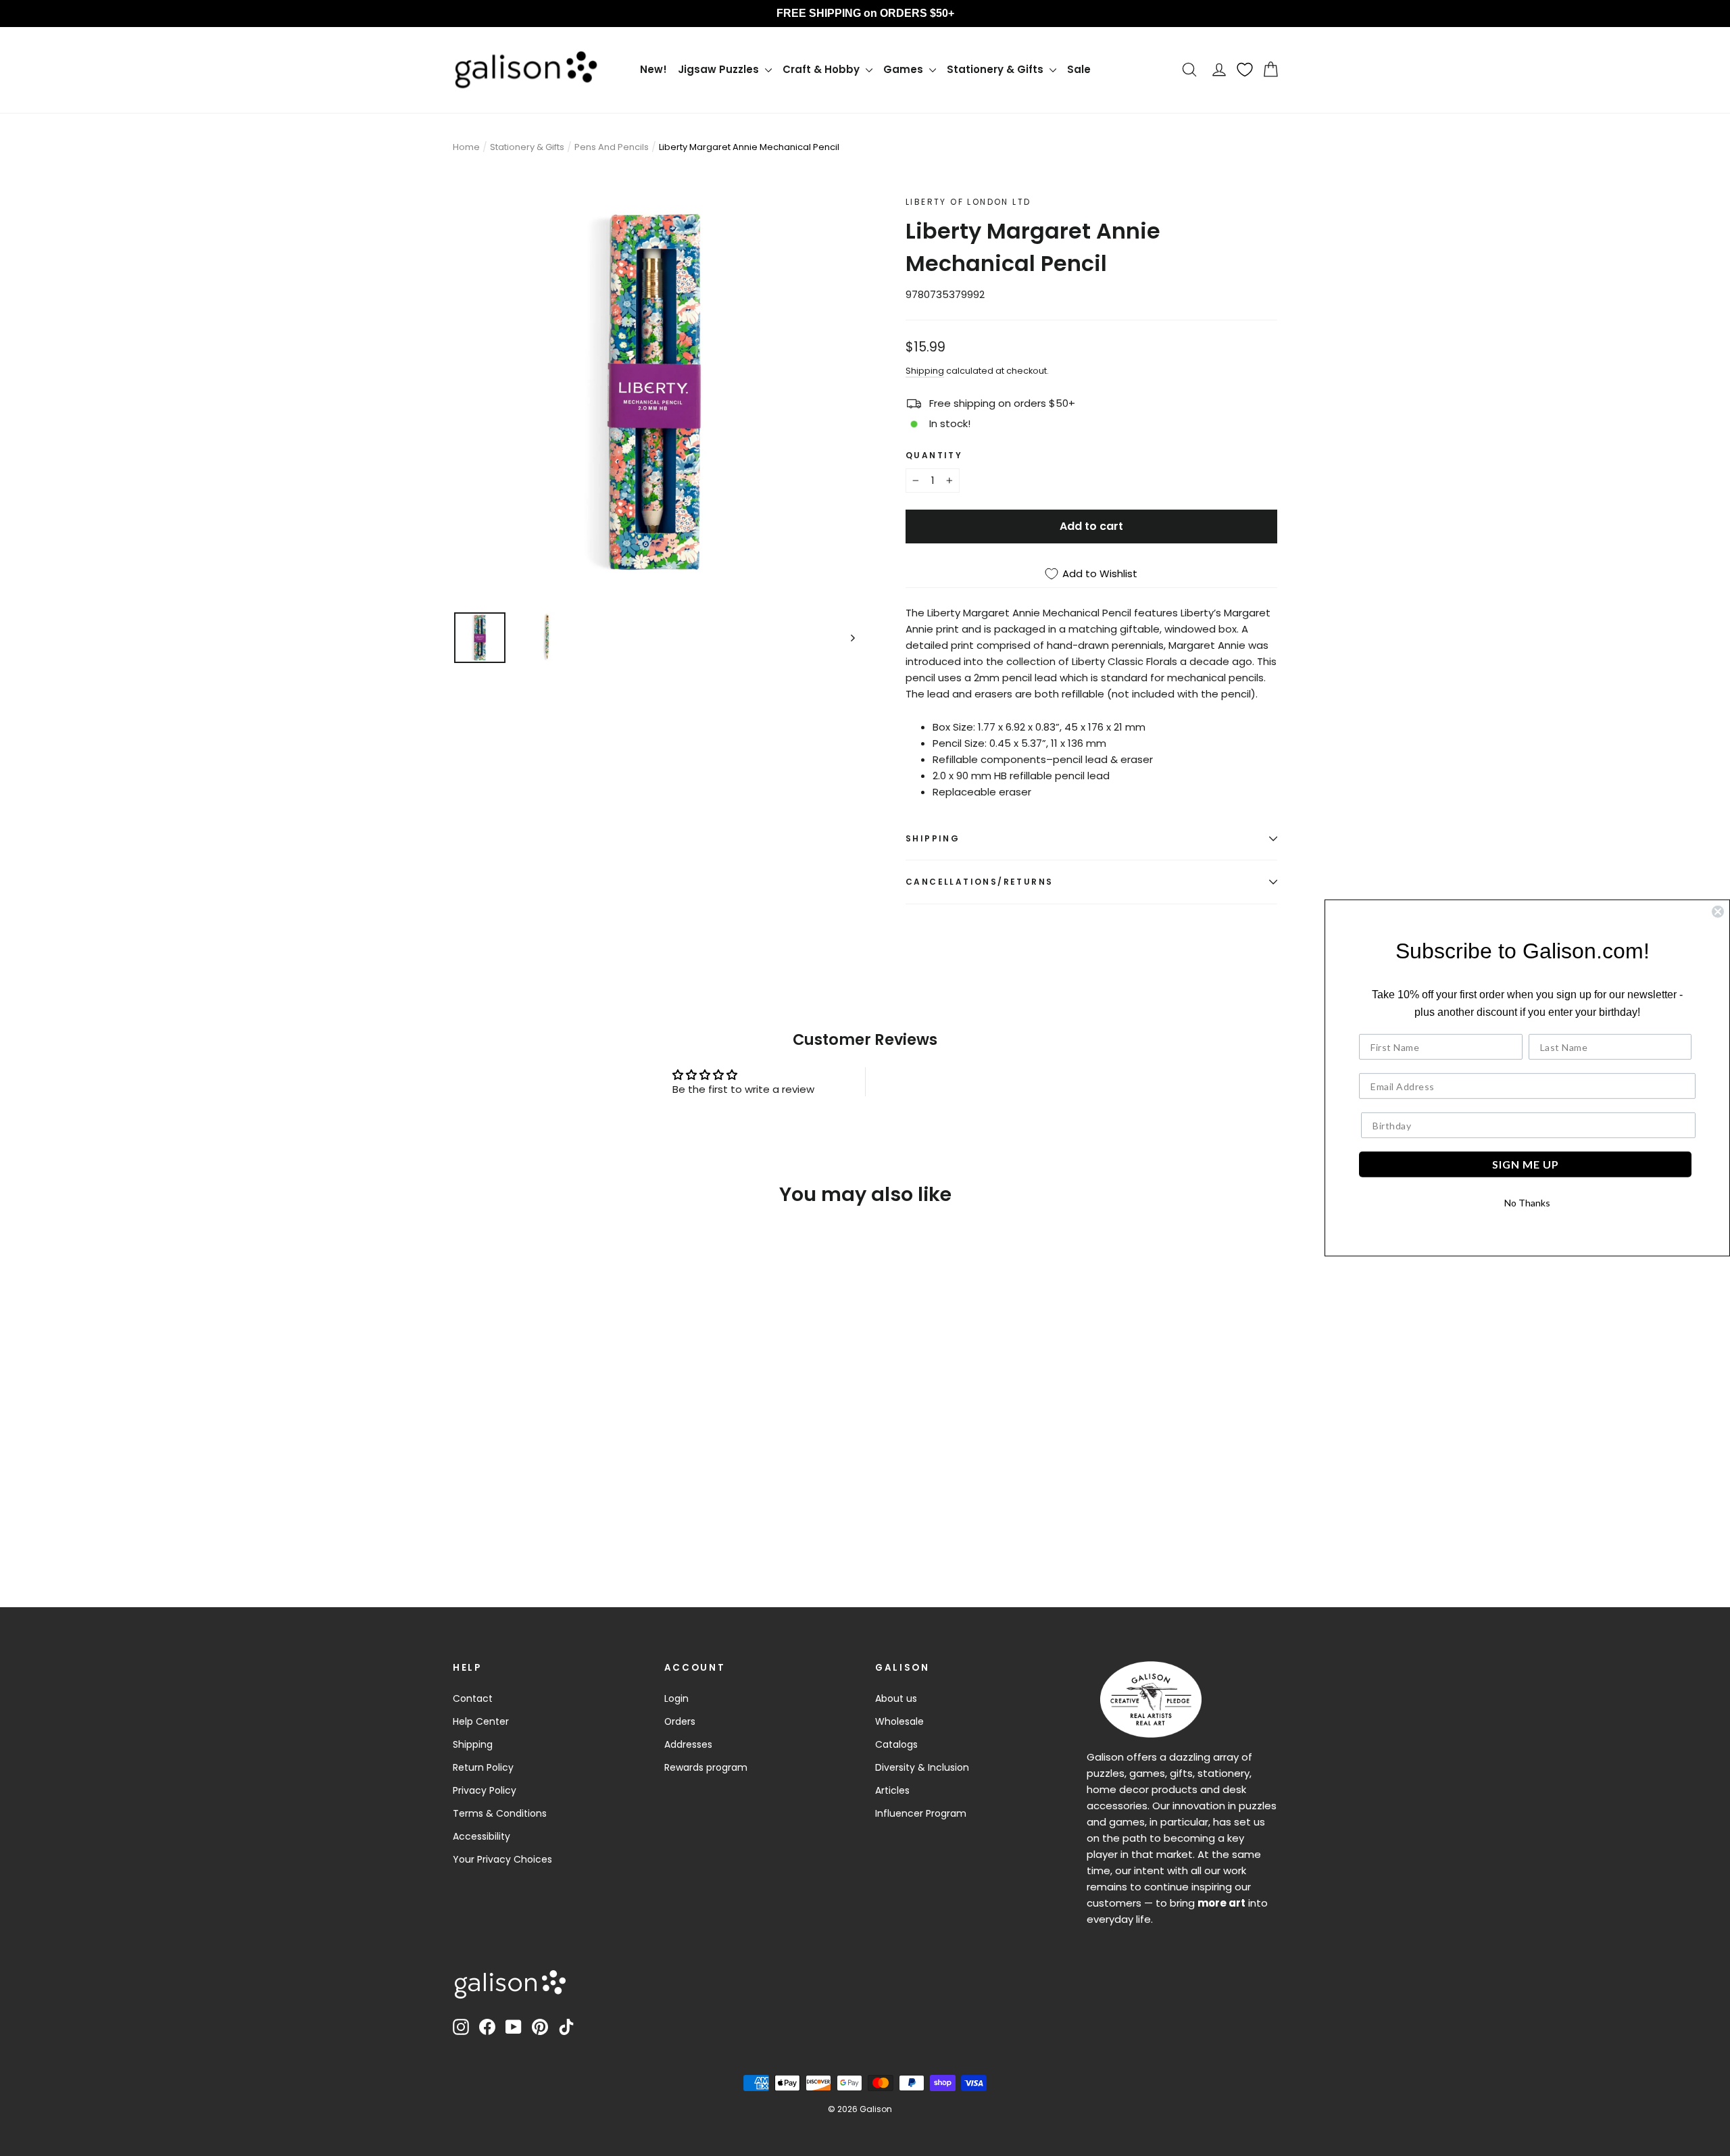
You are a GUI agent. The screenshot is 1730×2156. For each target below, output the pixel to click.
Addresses (688, 1744)
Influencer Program (921, 1813)
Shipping (925, 371)
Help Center (481, 1721)
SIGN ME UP (1526, 1164)
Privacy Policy (485, 1790)
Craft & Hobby (822, 69)
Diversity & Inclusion (922, 1767)
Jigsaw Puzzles (720, 69)
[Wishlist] (1245, 70)
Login (676, 1698)
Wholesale (899, 1721)
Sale (1079, 69)
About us (896, 1698)
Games (905, 69)
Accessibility (481, 1836)
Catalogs (896, 1744)
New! (653, 69)
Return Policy (483, 1767)
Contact (473, 1698)
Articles (892, 1790)
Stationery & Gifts (996, 69)
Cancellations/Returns (979, 882)
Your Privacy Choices (502, 1859)
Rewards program (706, 1767)
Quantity (934, 455)
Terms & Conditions (500, 1813)
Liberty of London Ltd (968, 202)
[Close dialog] (1718, 912)
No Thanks (1527, 1203)
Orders (680, 1721)
